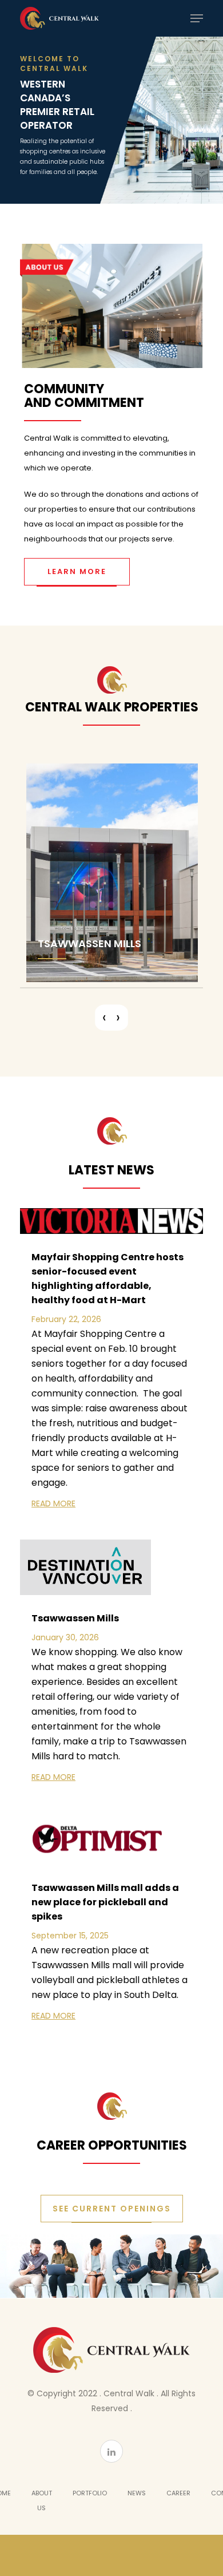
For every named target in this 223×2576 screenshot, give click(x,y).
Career (178, 2493)
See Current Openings (112, 2209)
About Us (42, 2500)
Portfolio (90, 2493)
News (137, 2493)
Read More (53, 1503)
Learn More (77, 571)
